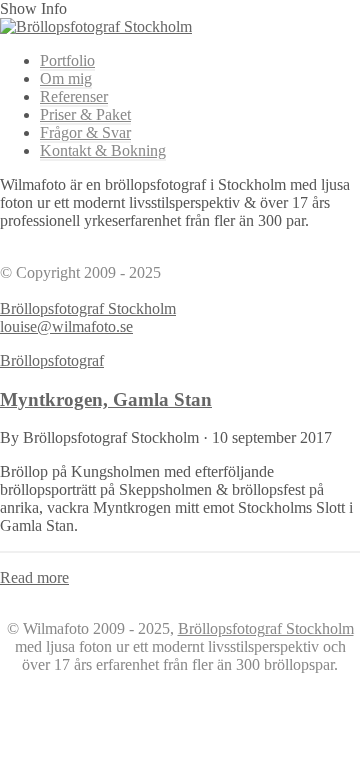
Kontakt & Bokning (103, 150)
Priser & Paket (85, 114)
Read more (34, 577)
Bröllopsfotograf (52, 360)
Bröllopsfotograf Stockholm (88, 308)
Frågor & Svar (85, 132)
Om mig (66, 78)
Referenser (74, 96)
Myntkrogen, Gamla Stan (106, 399)
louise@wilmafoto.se (66, 326)
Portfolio (67, 60)
